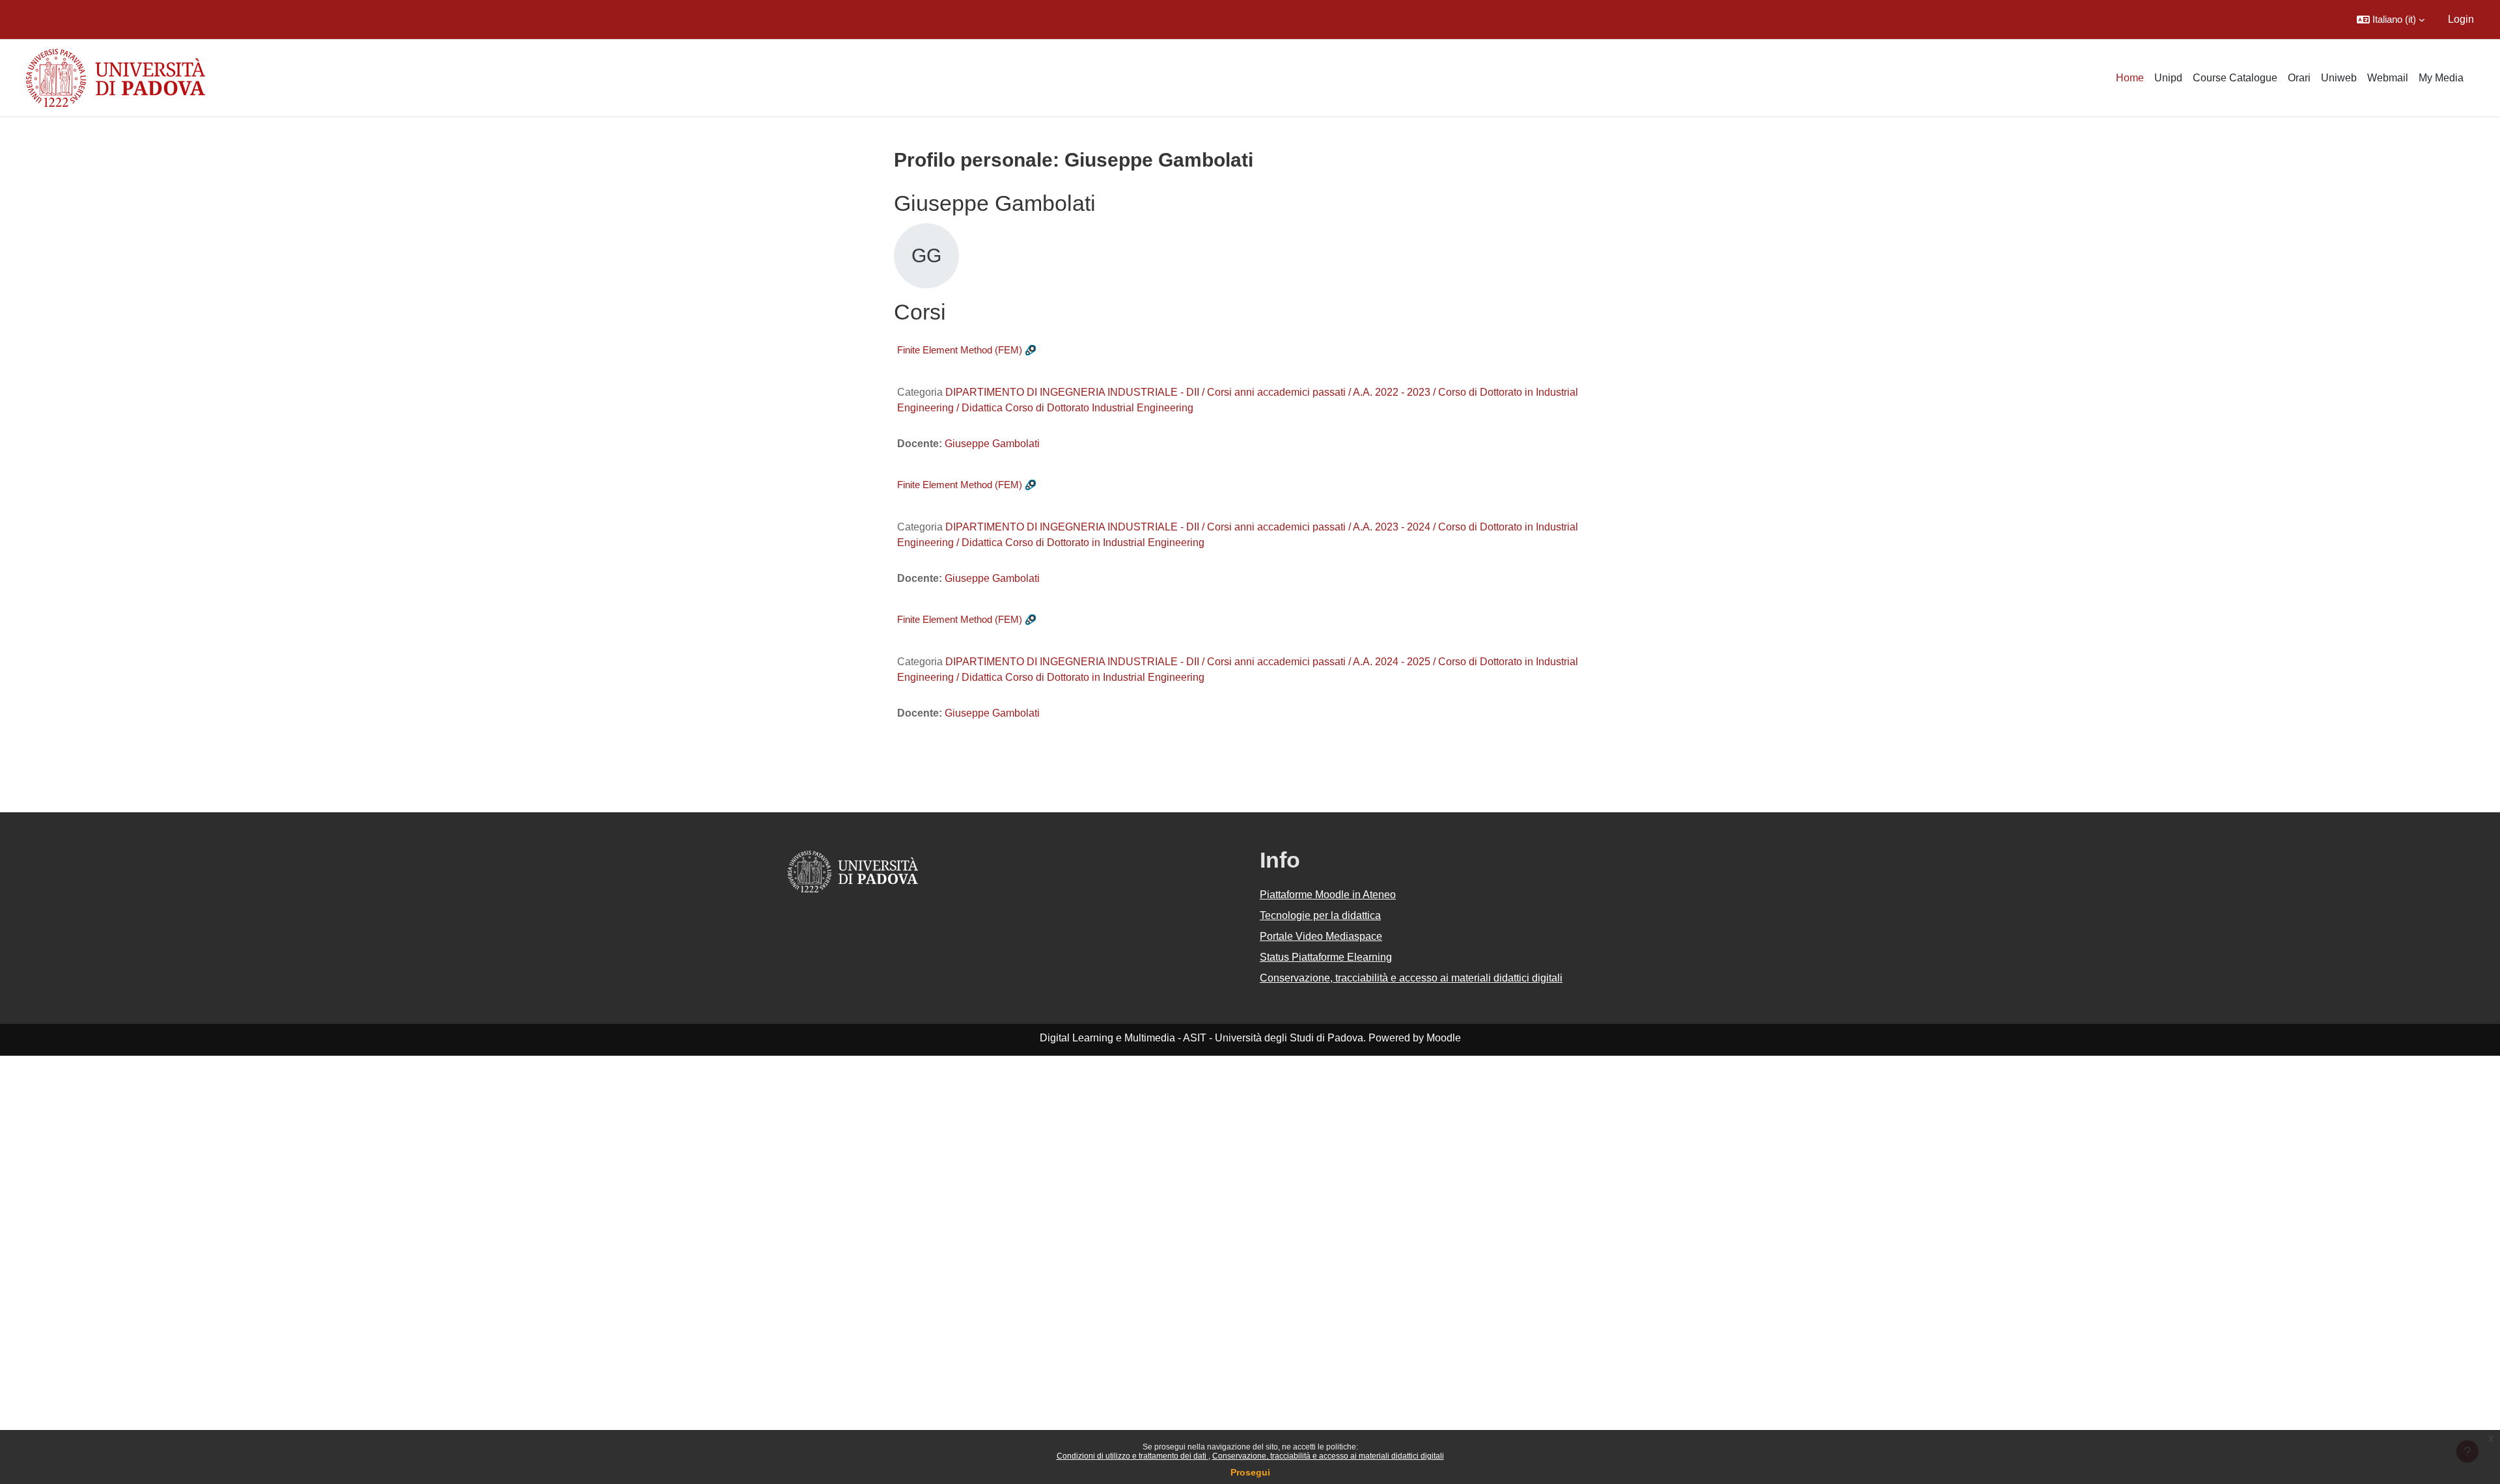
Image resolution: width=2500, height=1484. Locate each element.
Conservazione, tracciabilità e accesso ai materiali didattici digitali (1328, 1456)
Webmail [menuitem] (2388, 78)
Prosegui (1250, 1472)
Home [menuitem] (2130, 78)
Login (2461, 19)
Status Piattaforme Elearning (1326, 957)
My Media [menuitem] (2441, 78)
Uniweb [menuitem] (2339, 78)
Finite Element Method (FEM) (960, 350)
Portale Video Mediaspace (1321, 936)
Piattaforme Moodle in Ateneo (1328, 895)
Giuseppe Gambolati (992, 444)
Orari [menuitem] (2299, 78)
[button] (2391, 20)
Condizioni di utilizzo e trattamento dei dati (1132, 1456)
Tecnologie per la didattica (1320, 915)
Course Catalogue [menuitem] (2235, 78)
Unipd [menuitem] (2168, 78)
